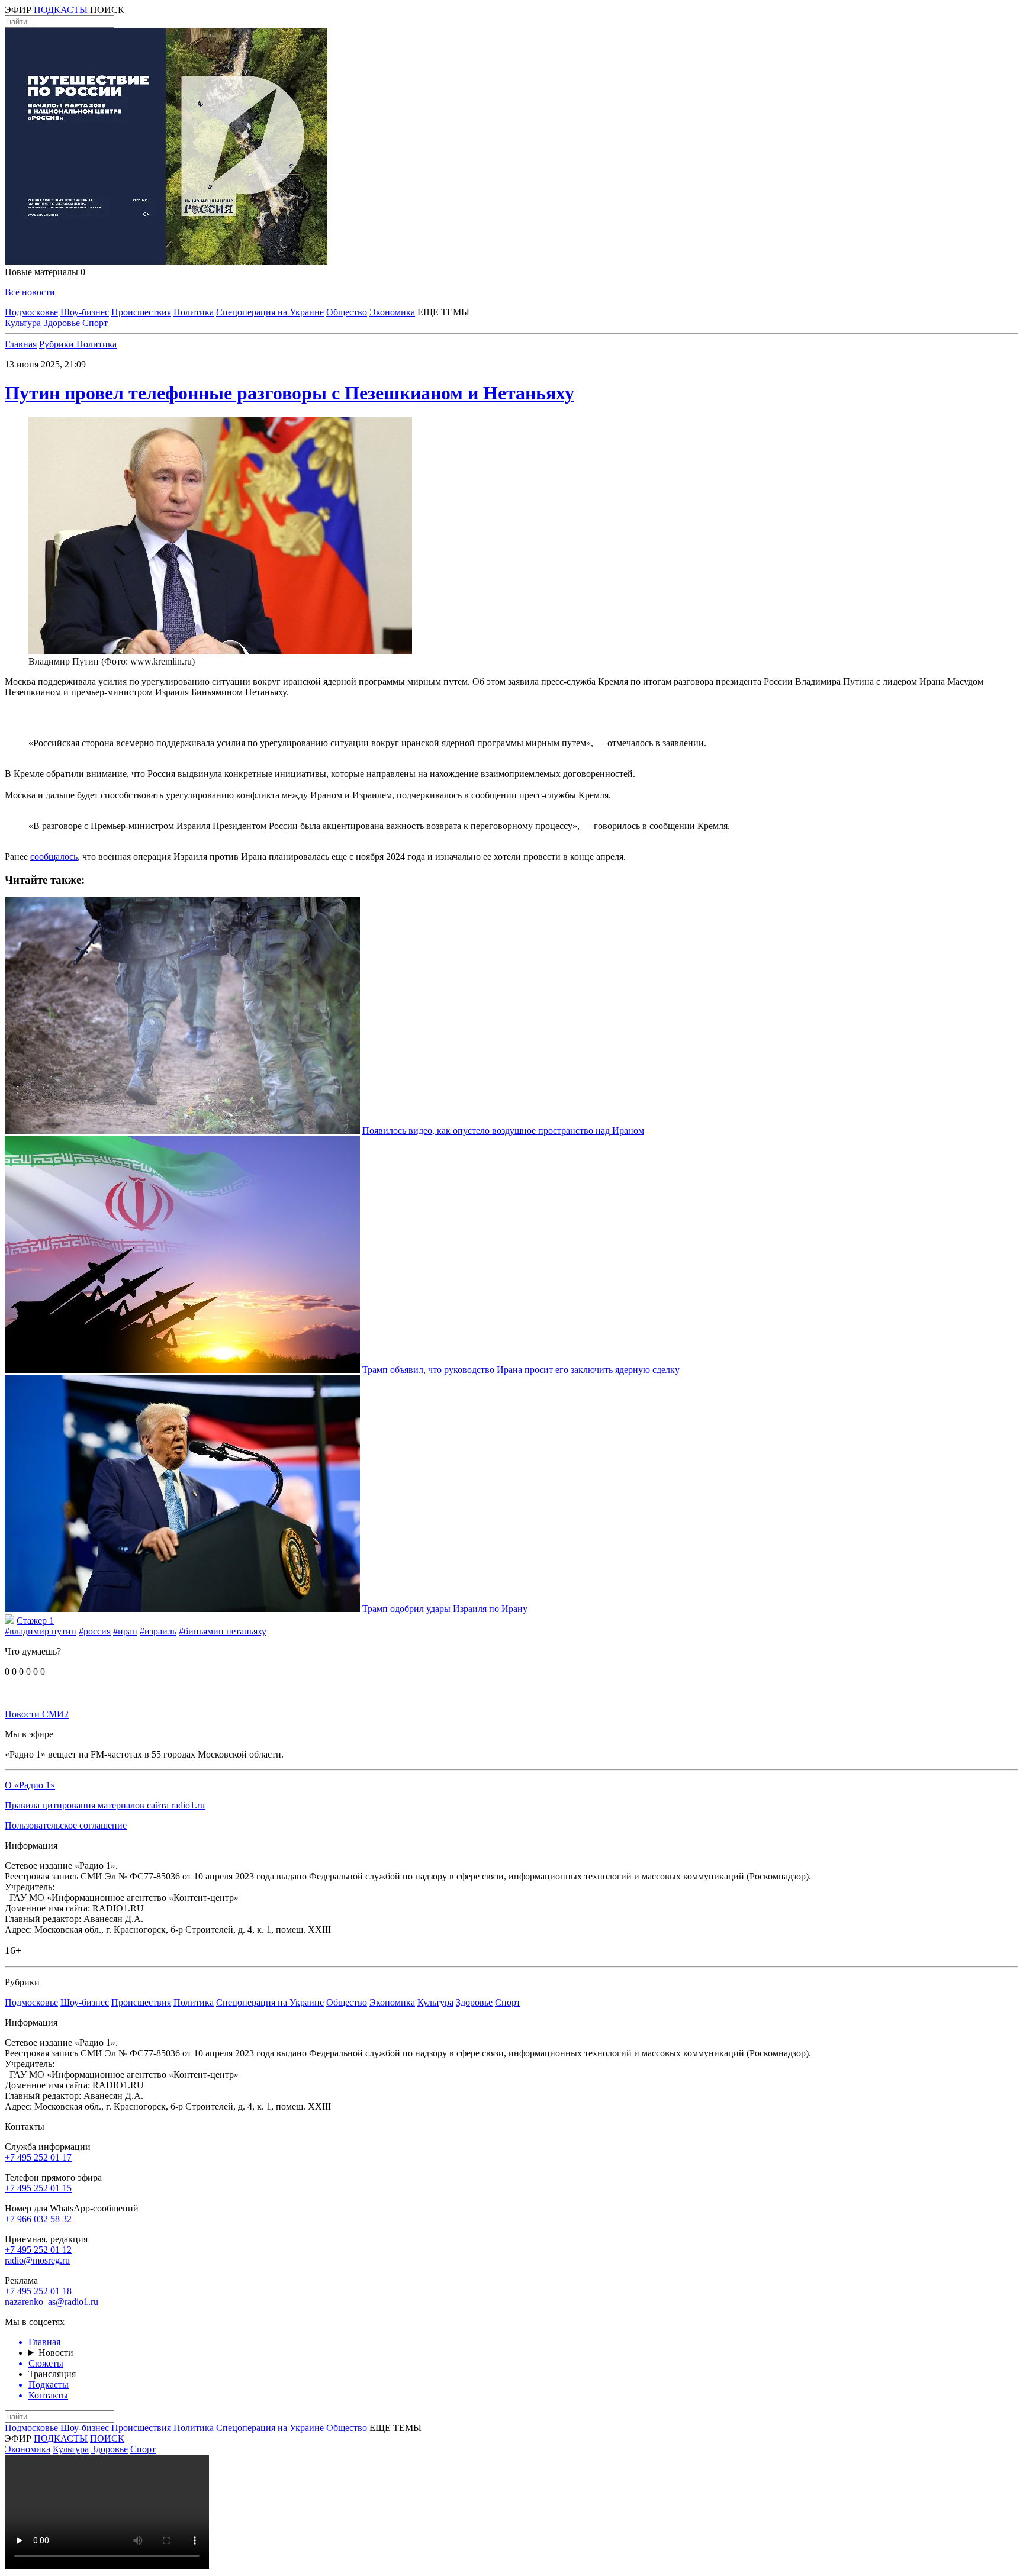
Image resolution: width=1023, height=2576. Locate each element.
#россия (95, 1631)
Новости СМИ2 (37, 1714)
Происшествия (141, 312)
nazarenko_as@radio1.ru (52, 2302)
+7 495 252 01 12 (38, 2250)
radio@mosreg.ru (37, 2260)
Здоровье (62, 323)
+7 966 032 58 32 (38, 2219)
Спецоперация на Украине (270, 312)
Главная (21, 344)
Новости (56, 2353)
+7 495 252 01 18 (38, 2291)
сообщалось (54, 857)
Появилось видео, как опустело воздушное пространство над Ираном (503, 1131)
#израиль (158, 1631)
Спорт (95, 323)
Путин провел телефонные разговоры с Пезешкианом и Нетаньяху (289, 393)
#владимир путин (41, 1631)
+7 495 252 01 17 (38, 2157)
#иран (125, 1631)
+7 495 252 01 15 (38, 2188)
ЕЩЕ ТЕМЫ (443, 312)
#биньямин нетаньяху (223, 1631)
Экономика (392, 312)
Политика (194, 312)
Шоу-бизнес (85, 312)
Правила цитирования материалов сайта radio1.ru (105, 1805)
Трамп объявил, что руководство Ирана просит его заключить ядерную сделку (521, 1370)
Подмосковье (31, 312)
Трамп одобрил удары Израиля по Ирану (445, 1609)
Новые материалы (45, 272)
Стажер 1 (35, 1621)
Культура (23, 323)
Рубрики (58, 344)
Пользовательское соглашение (66, 1825)
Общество (347, 312)
